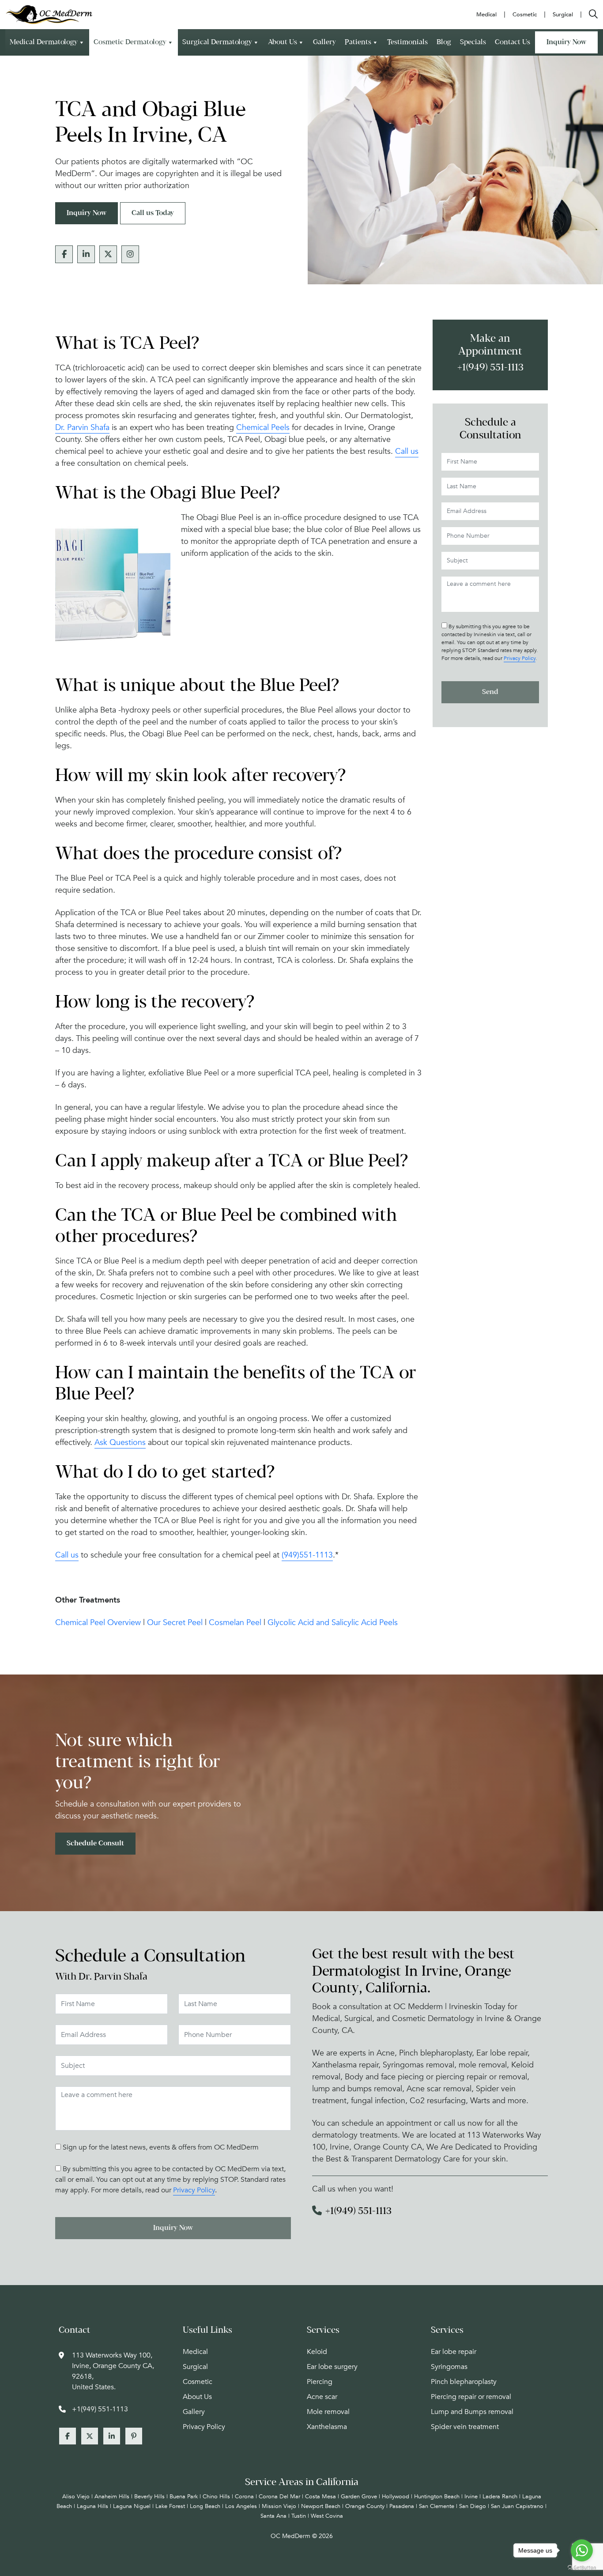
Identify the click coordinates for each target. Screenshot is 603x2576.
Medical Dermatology (44, 42)
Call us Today (153, 213)
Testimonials (407, 42)
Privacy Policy (520, 658)
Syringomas (449, 2367)
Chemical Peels (263, 428)
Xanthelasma (327, 2427)
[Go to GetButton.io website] (582, 2567)
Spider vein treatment (465, 2427)
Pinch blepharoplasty (464, 2382)
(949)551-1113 (307, 1555)
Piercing (320, 2382)
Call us (407, 451)
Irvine (471, 2497)
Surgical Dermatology (217, 42)
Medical (195, 2352)
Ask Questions (120, 1443)
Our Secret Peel (175, 1623)
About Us (283, 42)
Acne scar (322, 2397)
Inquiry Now (566, 42)
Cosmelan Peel (235, 1623)
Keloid (317, 2352)
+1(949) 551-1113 (490, 368)
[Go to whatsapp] (582, 2550)
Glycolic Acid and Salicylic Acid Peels (333, 1623)
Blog (444, 42)
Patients (358, 42)
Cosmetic (198, 2382)
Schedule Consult (95, 1843)
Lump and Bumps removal (472, 2412)
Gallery (324, 42)
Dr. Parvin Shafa (82, 428)
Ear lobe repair (454, 2352)
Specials (473, 42)
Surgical (195, 2367)
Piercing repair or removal (471, 2397)
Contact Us (513, 42)
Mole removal (328, 2412)
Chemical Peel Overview (98, 1623)
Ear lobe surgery (332, 2367)
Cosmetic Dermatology (130, 42)
